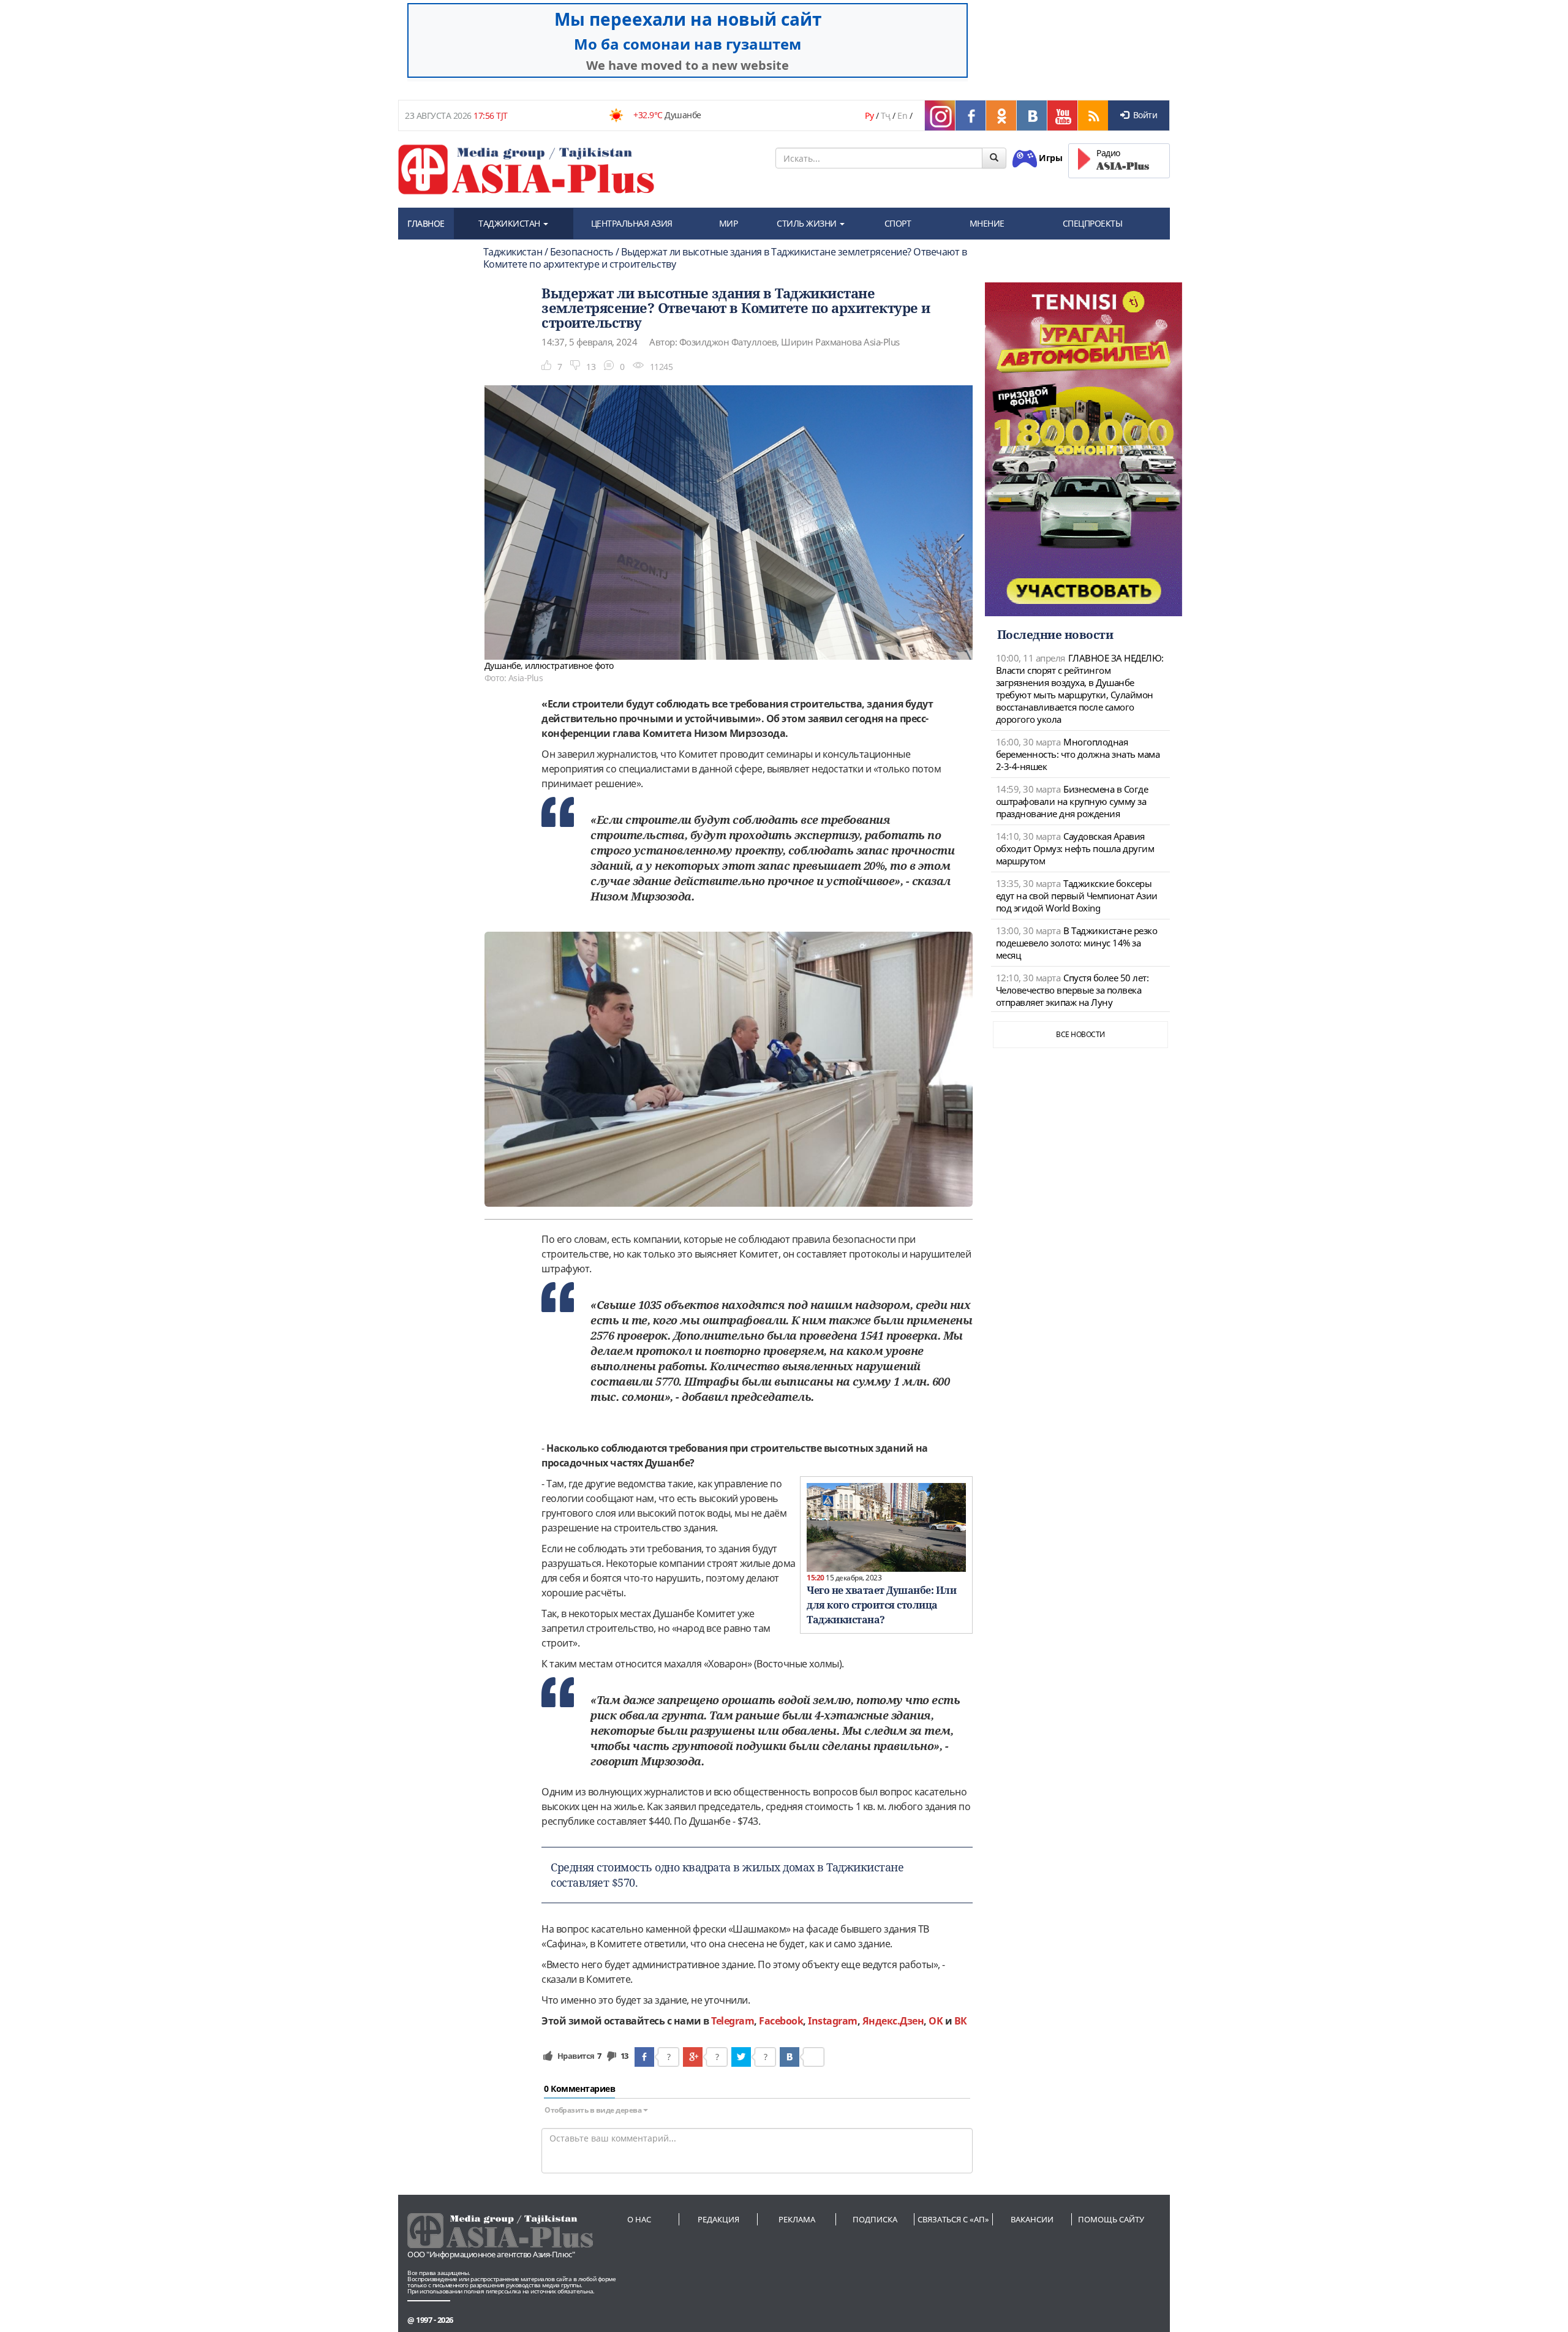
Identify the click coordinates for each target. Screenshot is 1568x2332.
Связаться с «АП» (953, 2219)
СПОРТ (898, 223)
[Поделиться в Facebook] (644, 2057)
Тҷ (886, 115)
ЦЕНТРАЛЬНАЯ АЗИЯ (632, 223)
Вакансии (1032, 2219)
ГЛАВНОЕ (426, 223)
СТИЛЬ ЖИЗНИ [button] (808, 223)
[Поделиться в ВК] (790, 2057)
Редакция (718, 2219)
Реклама (797, 2219)
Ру (869, 115)
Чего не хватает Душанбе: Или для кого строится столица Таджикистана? (881, 1605)
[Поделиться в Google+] (693, 2057)
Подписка (875, 2219)
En (902, 115)
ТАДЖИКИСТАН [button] (510, 223)
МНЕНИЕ (987, 223)
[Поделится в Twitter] (741, 2057)
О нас (639, 2219)
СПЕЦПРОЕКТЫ (1093, 223)
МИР (729, 223)
